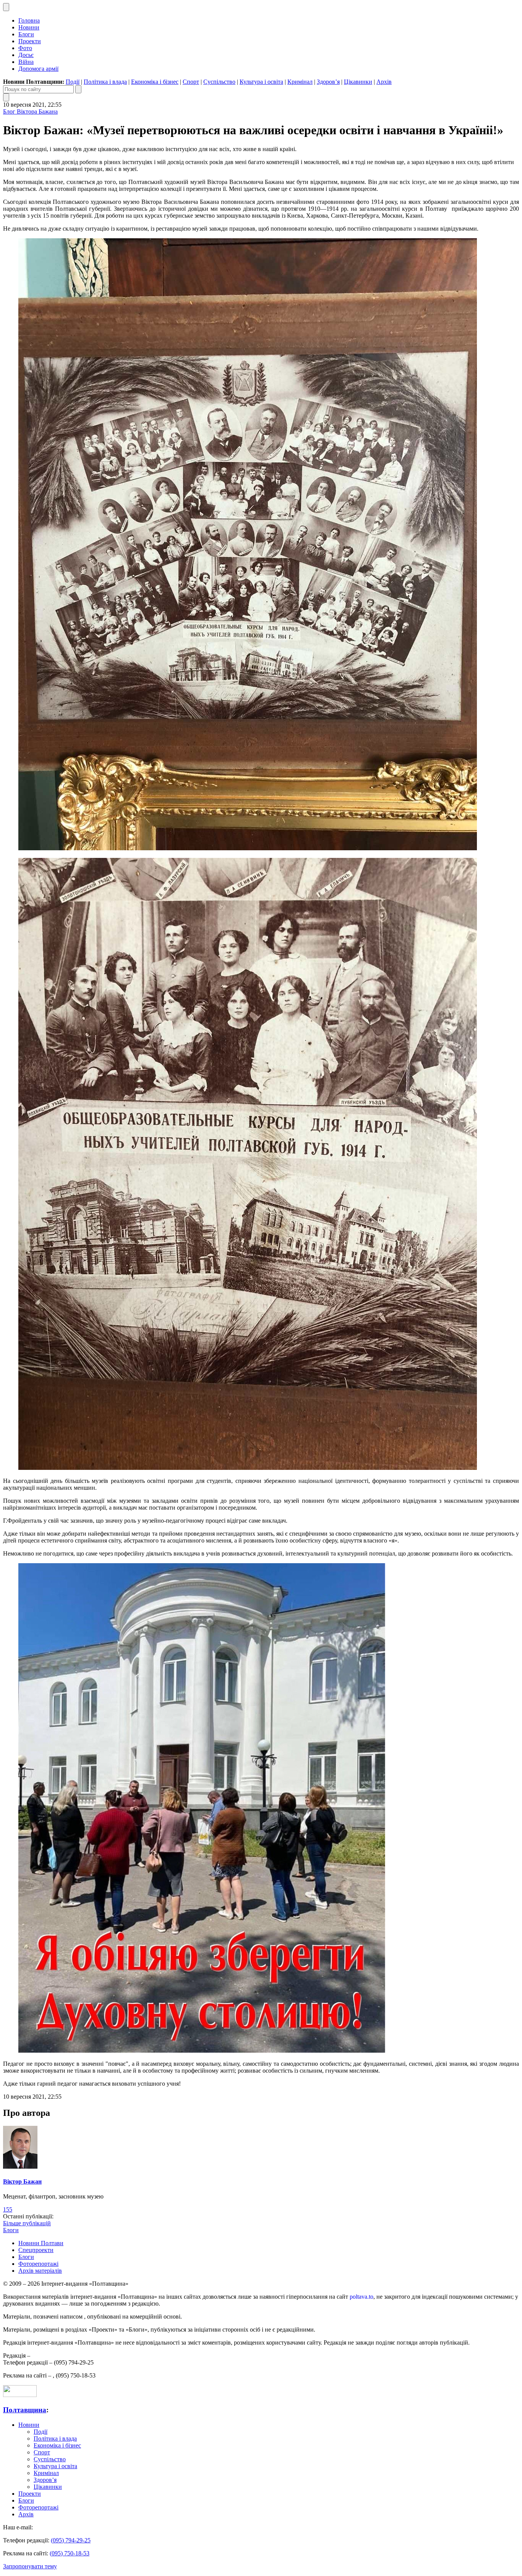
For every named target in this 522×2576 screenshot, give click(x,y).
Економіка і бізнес (155, 82)
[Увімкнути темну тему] (6, 7)
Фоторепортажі (38, 2264)
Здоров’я (328, 82)
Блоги (26, 34)
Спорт (191, 82)
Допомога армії (38, 69)
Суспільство (219, 82)
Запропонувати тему (30, 2566)
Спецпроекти (36, 2250)
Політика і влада (105, 82)
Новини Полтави (41, 2243)
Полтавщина (25, 2410)
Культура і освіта (261, 82)
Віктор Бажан (22, 2181)
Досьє (26, 55)
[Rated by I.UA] (20, 2395)
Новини (29, 27)
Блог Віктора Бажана (30, 111)
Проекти (30, 41)
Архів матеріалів (40, 2271)
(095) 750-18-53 (70, 2553)
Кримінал (300, 82)
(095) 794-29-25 (71, 2540)
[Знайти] (78, 89)
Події (73, 82)
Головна (29, 20)
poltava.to (362, 2297)
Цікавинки (358, 82)
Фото (25, 48)
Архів (384, 82)
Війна (26, 62)
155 (8, 2209)
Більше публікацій (27, 2223)
